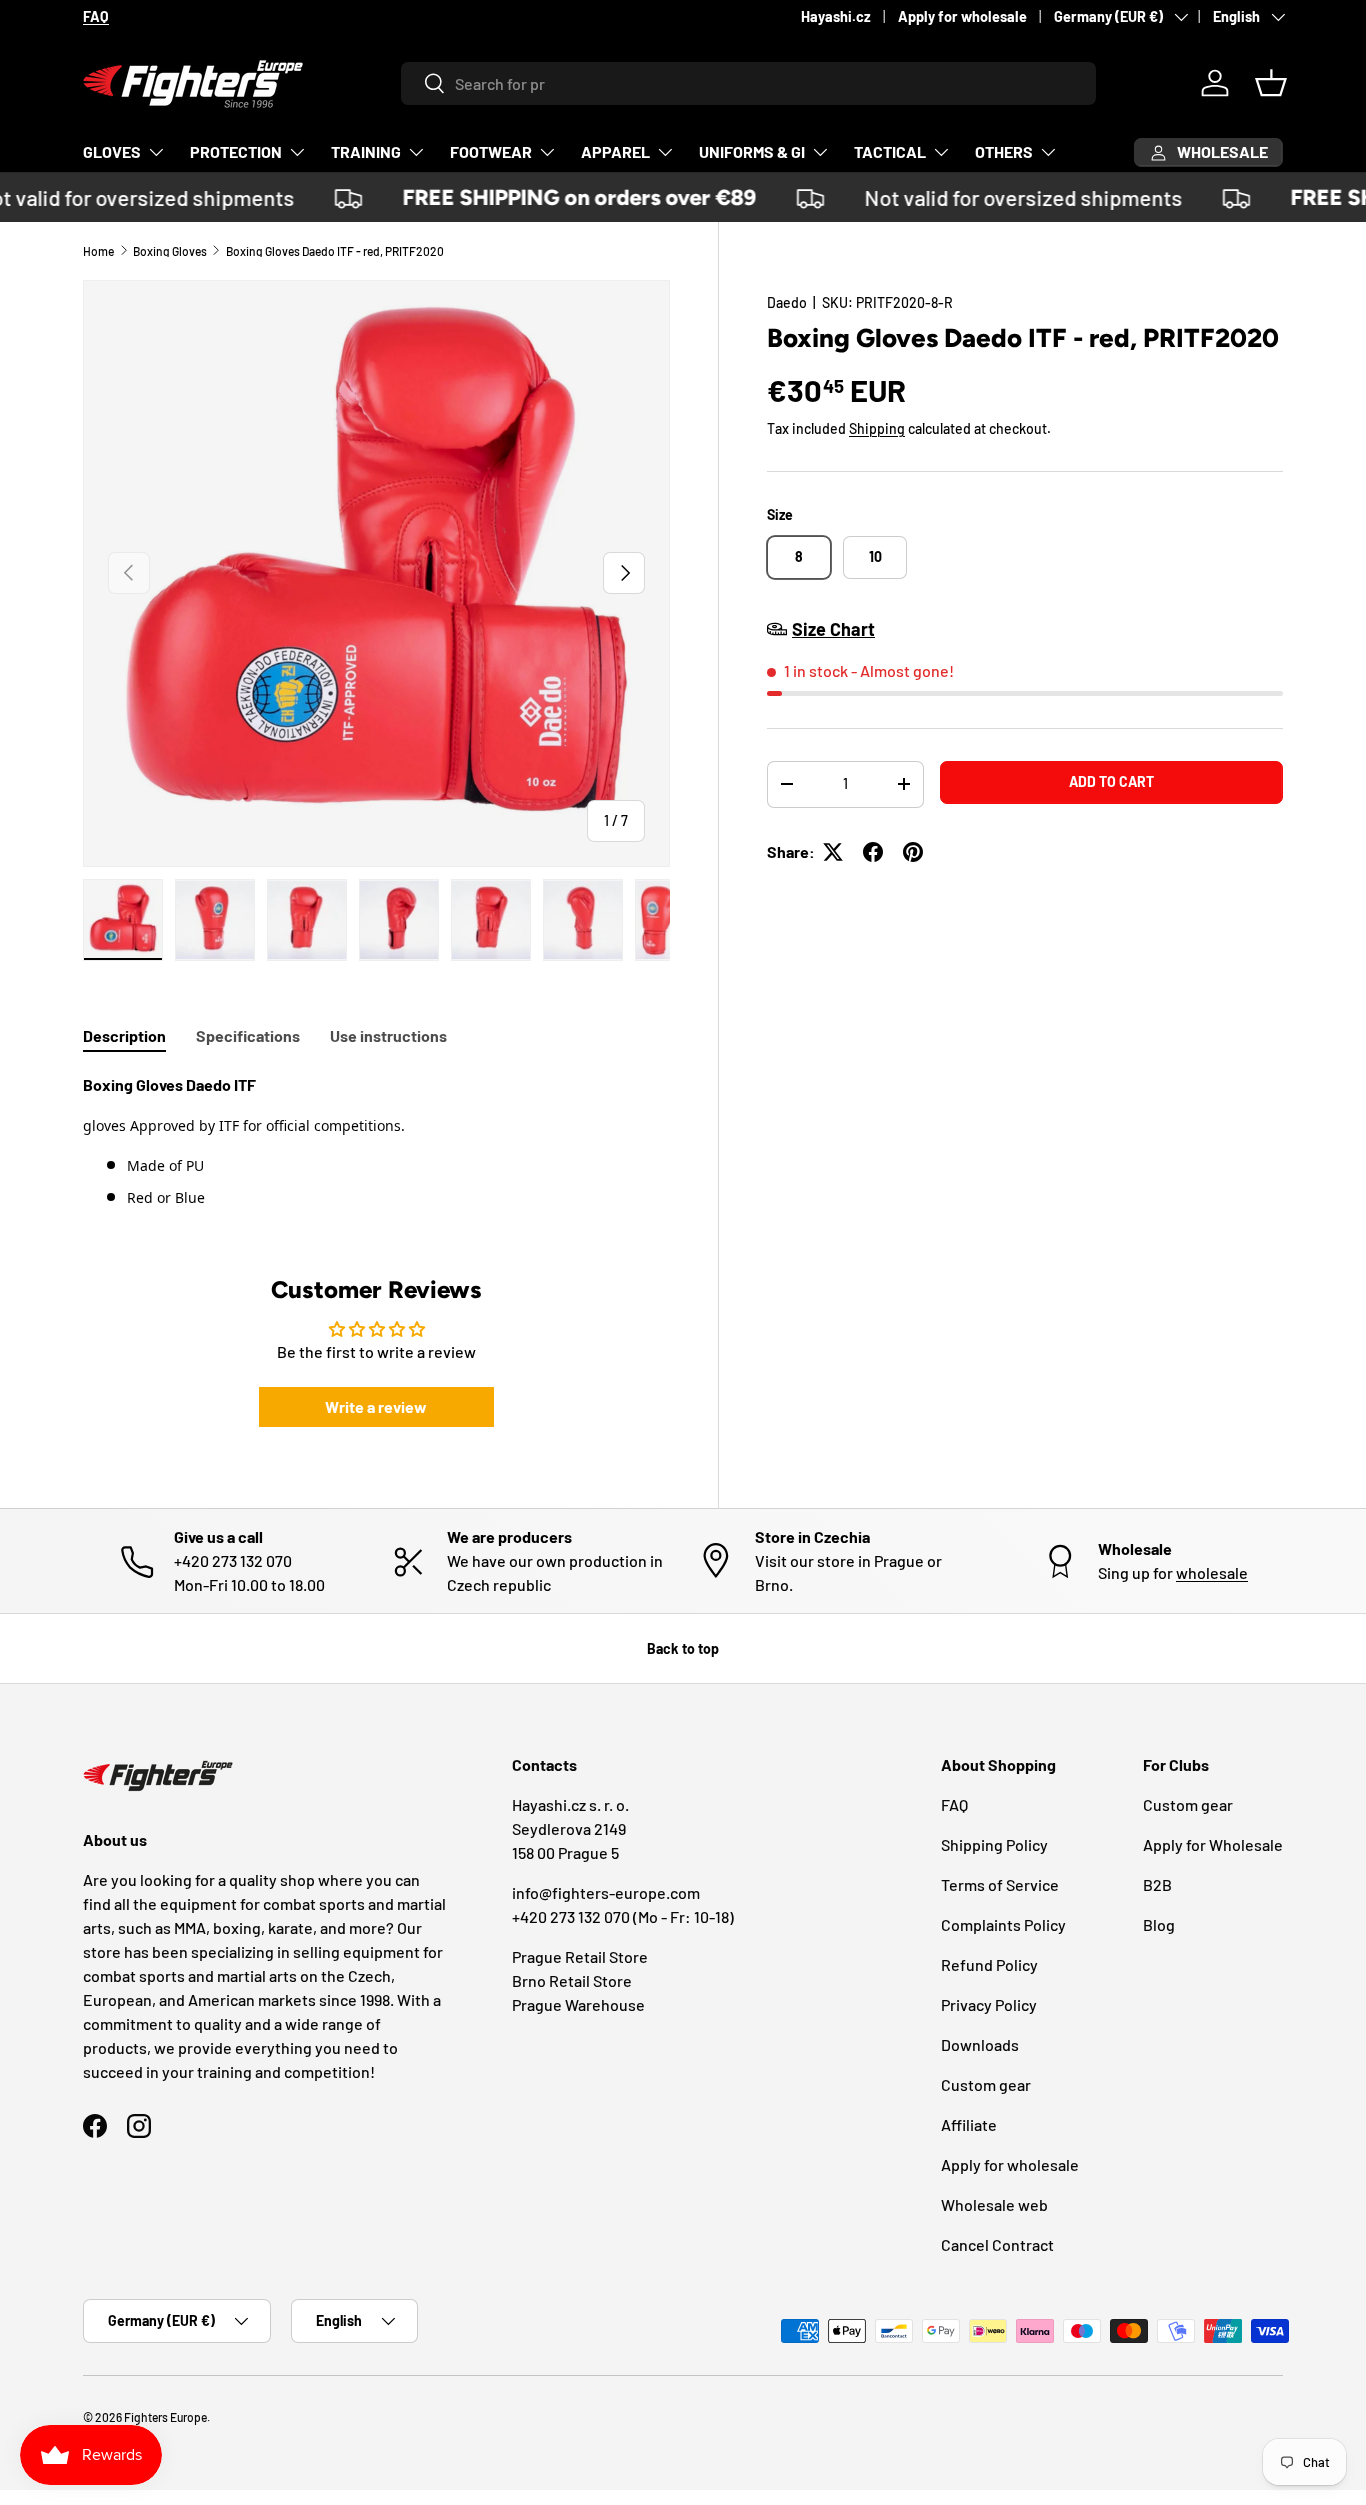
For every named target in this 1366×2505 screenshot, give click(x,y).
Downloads (980, 2044)
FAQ (954, 1804)
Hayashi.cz (836, 16)
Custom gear (986, 2084)
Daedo (787, 302)
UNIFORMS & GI (752, 151)
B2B (1157, 1884)
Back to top (683, 1648)
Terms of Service (1000, 1884)
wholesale (1212, 1572)
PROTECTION (236, 151)
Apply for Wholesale (1213, 1844)
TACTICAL (890, 151)
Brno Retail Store (572, 1980)
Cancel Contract (997, 2244)
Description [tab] (124, 1035)
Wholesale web (994, 2204)
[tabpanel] (376, 1141)
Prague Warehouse (578, 2004)
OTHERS (1004, 151)
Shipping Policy (994, 1844)
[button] (1271, 83)
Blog (1159, 1924)
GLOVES (112, 151)
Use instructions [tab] (388, 1035)
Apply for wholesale (962, 16)
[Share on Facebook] (873, 852)
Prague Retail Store (580, 1956)
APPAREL (615, 151)
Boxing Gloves (170, 251)
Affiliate (969, 2124)
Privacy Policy (989, 2004)
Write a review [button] (376, 1406)
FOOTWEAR (491, 151)
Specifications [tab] (248, 1035)
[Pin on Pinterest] (913, 852)
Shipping (877, 428)
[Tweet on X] (833, 852)
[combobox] (748, 83)
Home (98, 251)
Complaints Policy (1003, 1924)
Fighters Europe (165, 2417)
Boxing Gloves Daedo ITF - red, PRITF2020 (335, 251)
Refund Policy (989, 1964)
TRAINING (366, 151)
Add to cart (1111, 781)
